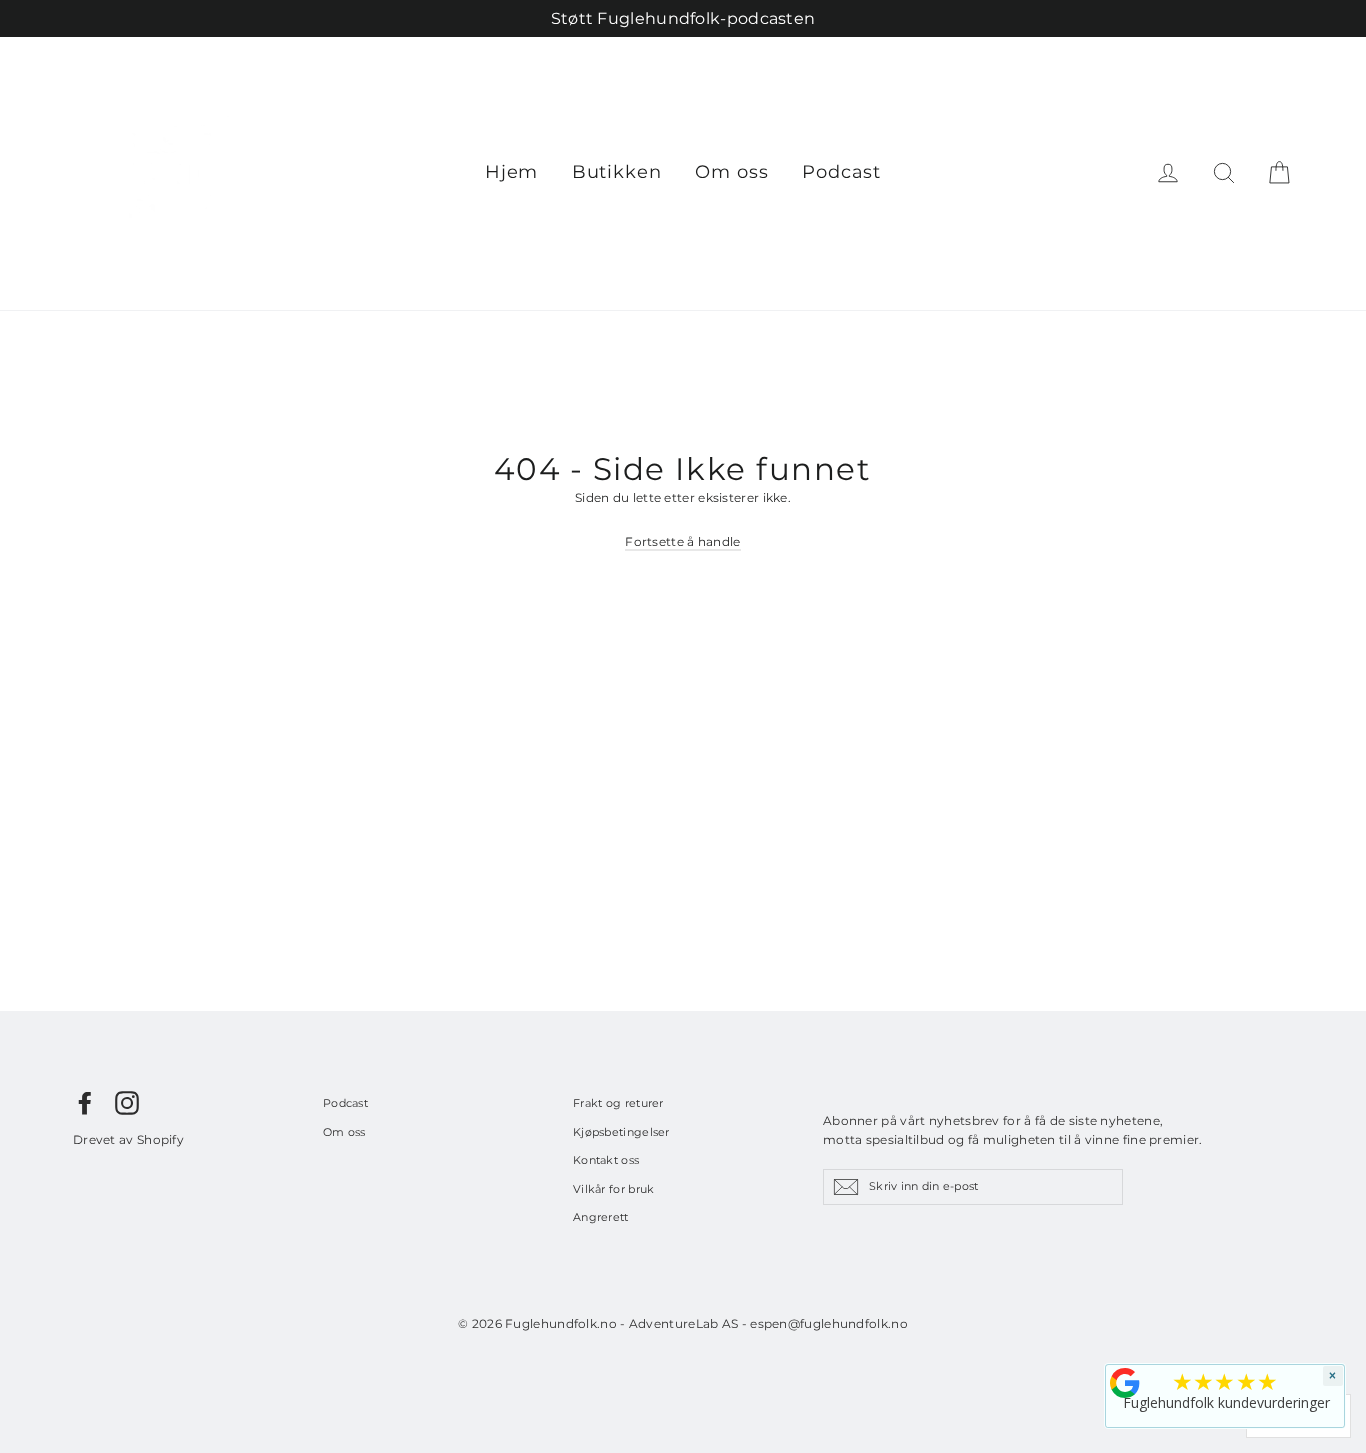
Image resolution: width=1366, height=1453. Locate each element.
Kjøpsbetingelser (621, 1132)
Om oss (731, 172)
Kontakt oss (606, 1160)
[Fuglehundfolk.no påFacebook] (85, 1103)
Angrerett (601, 1217)
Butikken (617, 172)
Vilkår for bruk (614, 1189)
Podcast (841, 172)
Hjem (512, 172)
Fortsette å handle (682, 541)
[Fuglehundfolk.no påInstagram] (127, 1103)
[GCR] (1125, 1383)
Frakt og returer (618, 1103)
